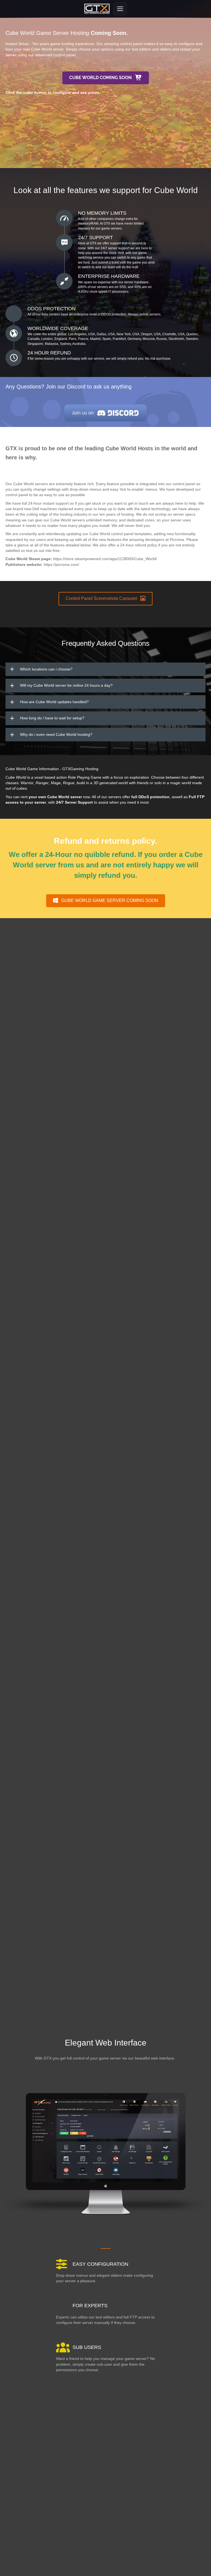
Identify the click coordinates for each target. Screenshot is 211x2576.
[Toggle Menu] (120, 9)
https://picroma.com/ (61, 565)
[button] (106, 78)
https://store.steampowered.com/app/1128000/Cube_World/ (105, 559)
